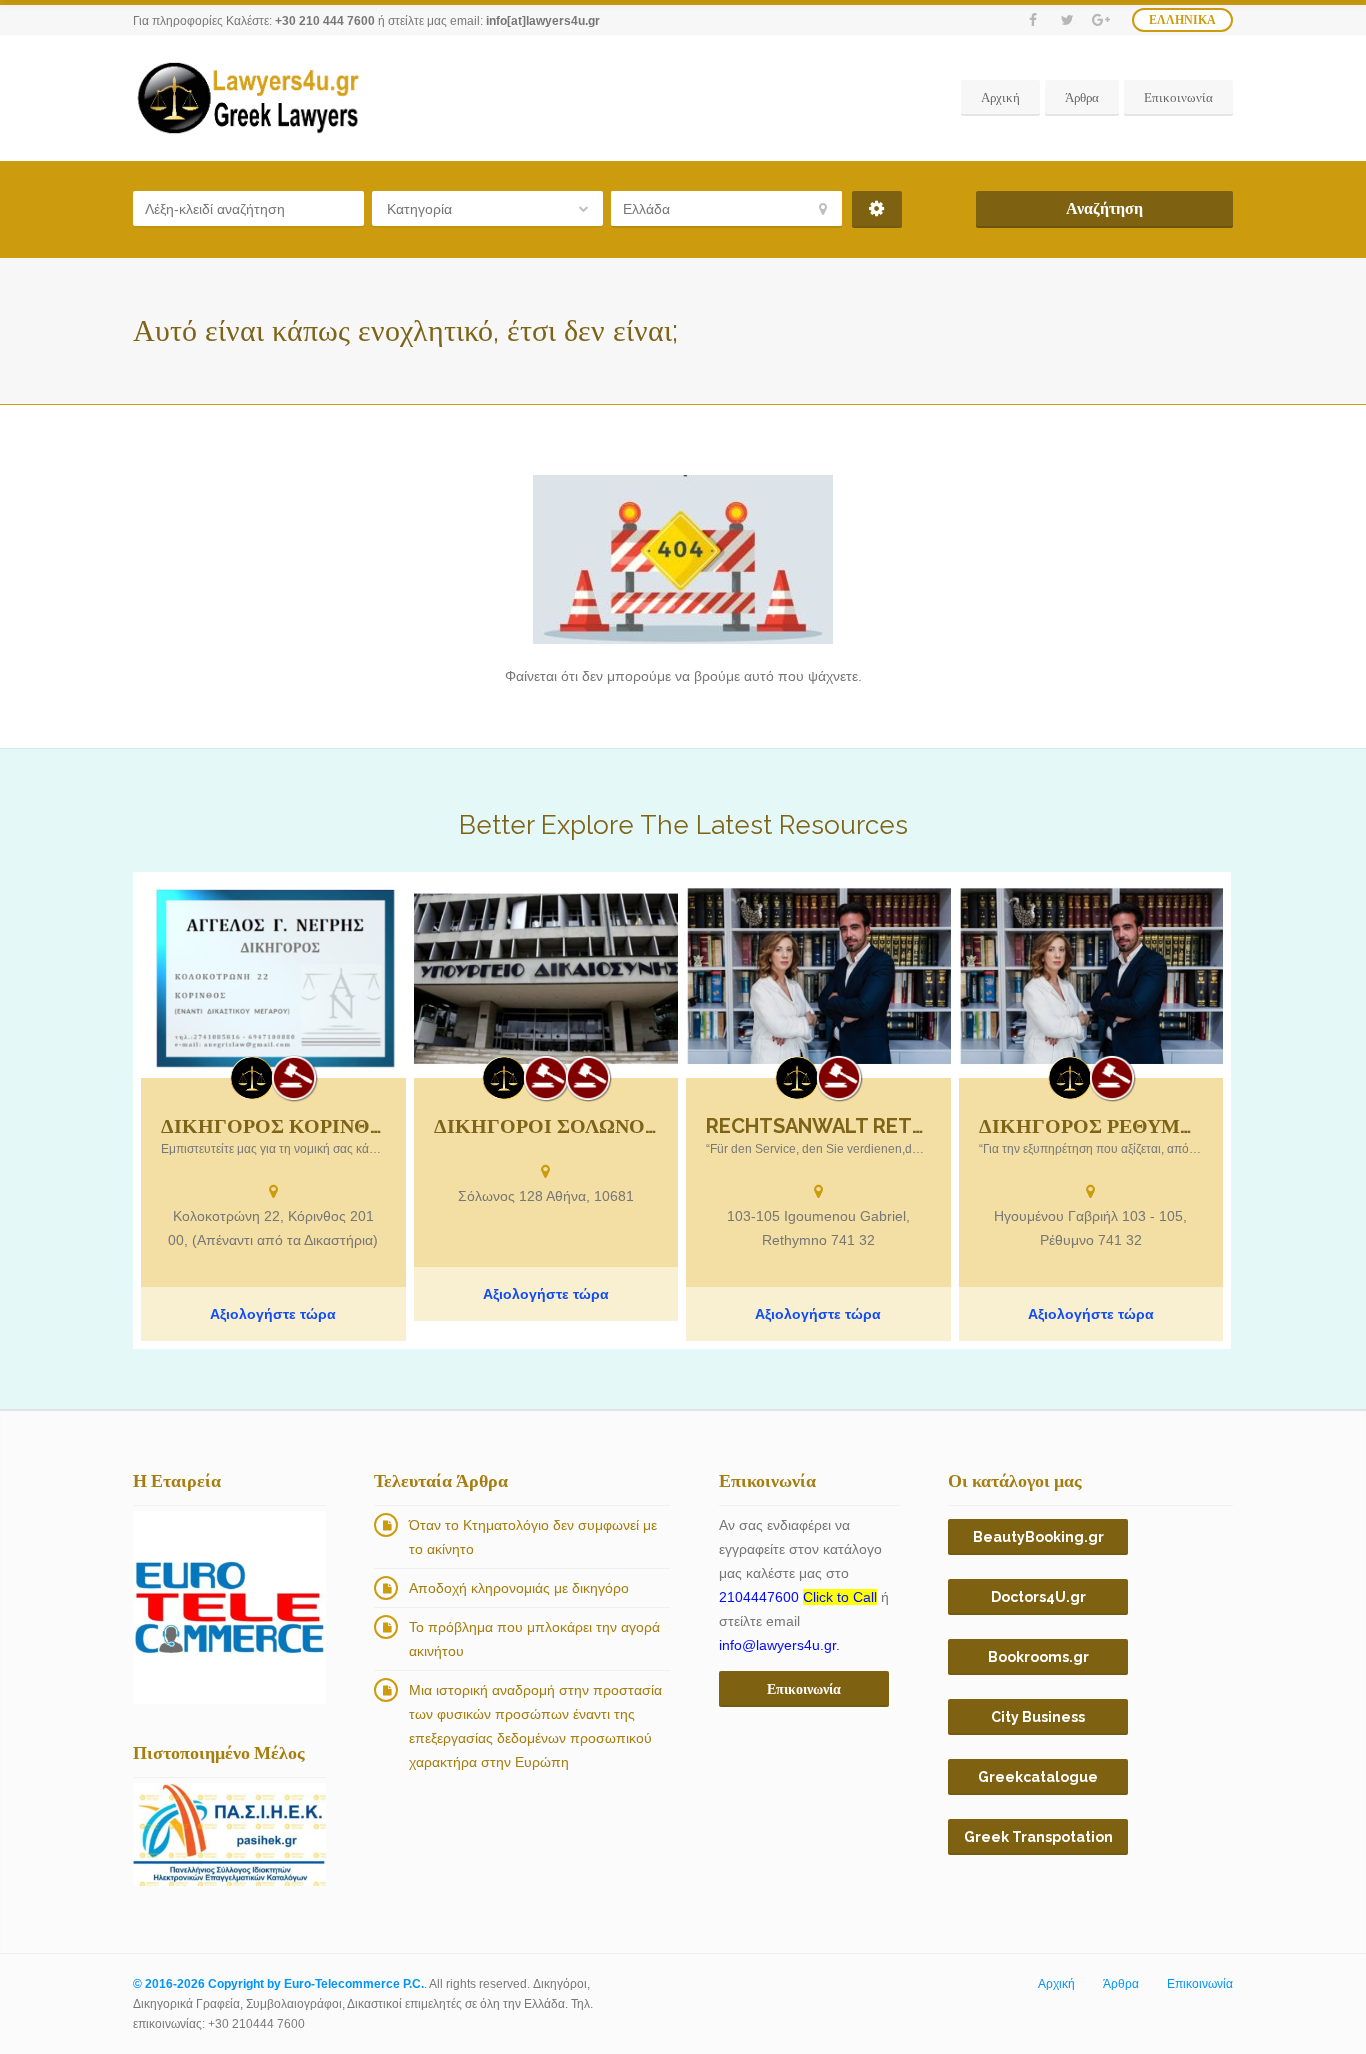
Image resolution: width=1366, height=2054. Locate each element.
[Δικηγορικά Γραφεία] (252, 1078)
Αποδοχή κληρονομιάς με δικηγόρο (519, 1588)
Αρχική (1000, 97)
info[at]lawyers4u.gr (543, 21)
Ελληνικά (1182, 20)
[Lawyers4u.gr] (247, 98)
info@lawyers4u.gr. (779, 1645)
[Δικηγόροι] (294, 1078)
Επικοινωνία (1178, 97)
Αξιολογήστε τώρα (273, 1314)
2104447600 (798, 1597)
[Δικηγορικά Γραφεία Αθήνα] (546, 1078)
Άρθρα (1082, 97)
